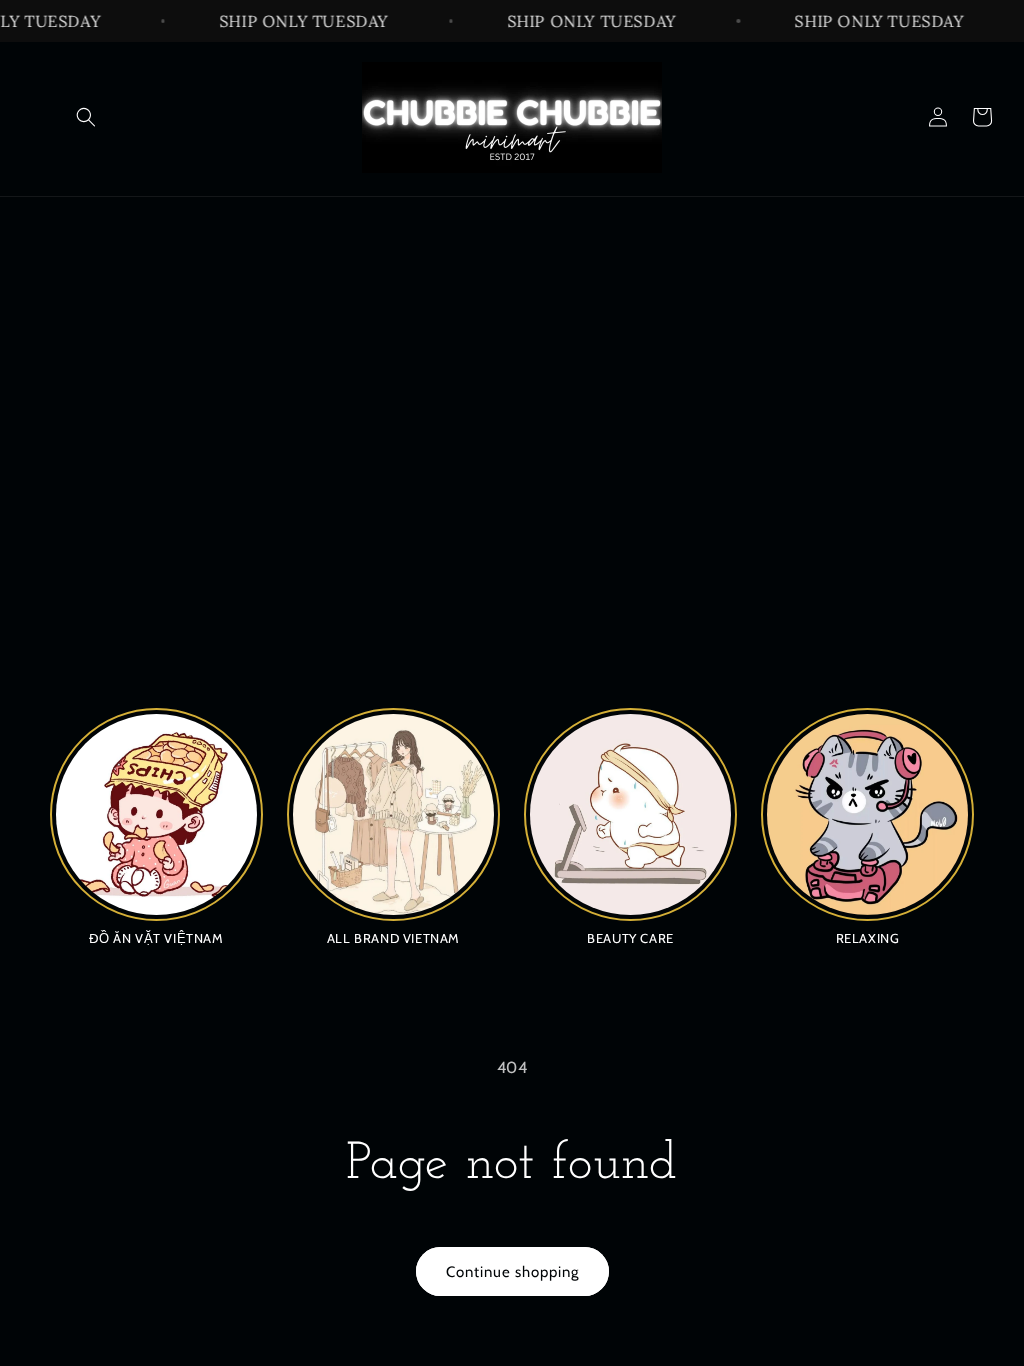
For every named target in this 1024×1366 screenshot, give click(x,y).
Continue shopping (512, 1272)
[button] (86, 117)
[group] (156, 826)
